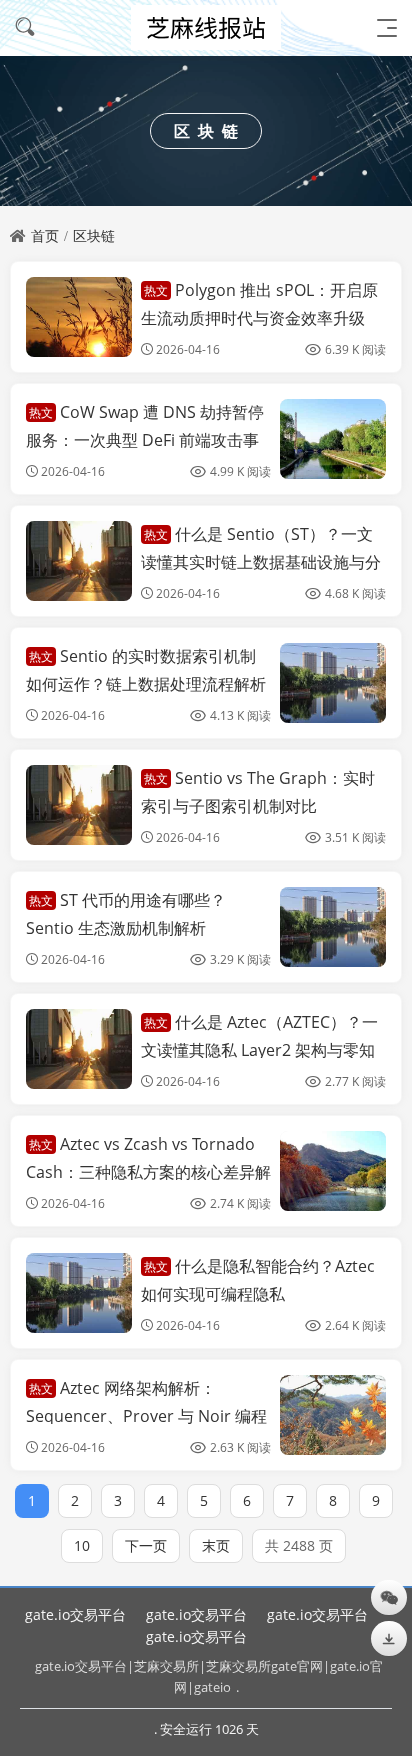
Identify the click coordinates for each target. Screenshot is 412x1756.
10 (82, 1545)
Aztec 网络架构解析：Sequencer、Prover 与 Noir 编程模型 (146, 1415)
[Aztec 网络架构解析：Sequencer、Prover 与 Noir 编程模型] (333, 1415)
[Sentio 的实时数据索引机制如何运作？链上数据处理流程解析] (333, 683)
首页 (45, 235)
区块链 (94, 235)
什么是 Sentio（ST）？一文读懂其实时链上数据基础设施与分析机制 (261, 561)
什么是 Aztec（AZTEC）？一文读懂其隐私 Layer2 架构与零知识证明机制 (259, 1049)
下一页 (146, 1545)
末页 (216, 1545)
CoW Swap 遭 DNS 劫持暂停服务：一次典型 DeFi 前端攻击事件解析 (145, 439)
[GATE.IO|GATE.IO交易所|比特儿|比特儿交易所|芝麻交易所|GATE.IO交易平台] (206, 27)
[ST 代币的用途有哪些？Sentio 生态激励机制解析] (333, 927)
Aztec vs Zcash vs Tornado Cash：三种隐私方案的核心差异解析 (148, 1171)
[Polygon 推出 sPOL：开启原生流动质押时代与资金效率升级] (79, 317)
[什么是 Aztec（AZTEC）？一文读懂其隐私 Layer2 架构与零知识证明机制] (79, 1049)
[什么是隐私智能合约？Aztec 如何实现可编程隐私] (79, 1293)
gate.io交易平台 (75, 1614)
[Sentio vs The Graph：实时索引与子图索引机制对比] (79, 805)
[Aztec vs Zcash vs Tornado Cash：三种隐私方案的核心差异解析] (333, 1171)
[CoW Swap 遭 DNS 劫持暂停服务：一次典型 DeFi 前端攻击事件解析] (333, 439)
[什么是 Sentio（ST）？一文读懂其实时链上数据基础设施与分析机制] (79, 561)
